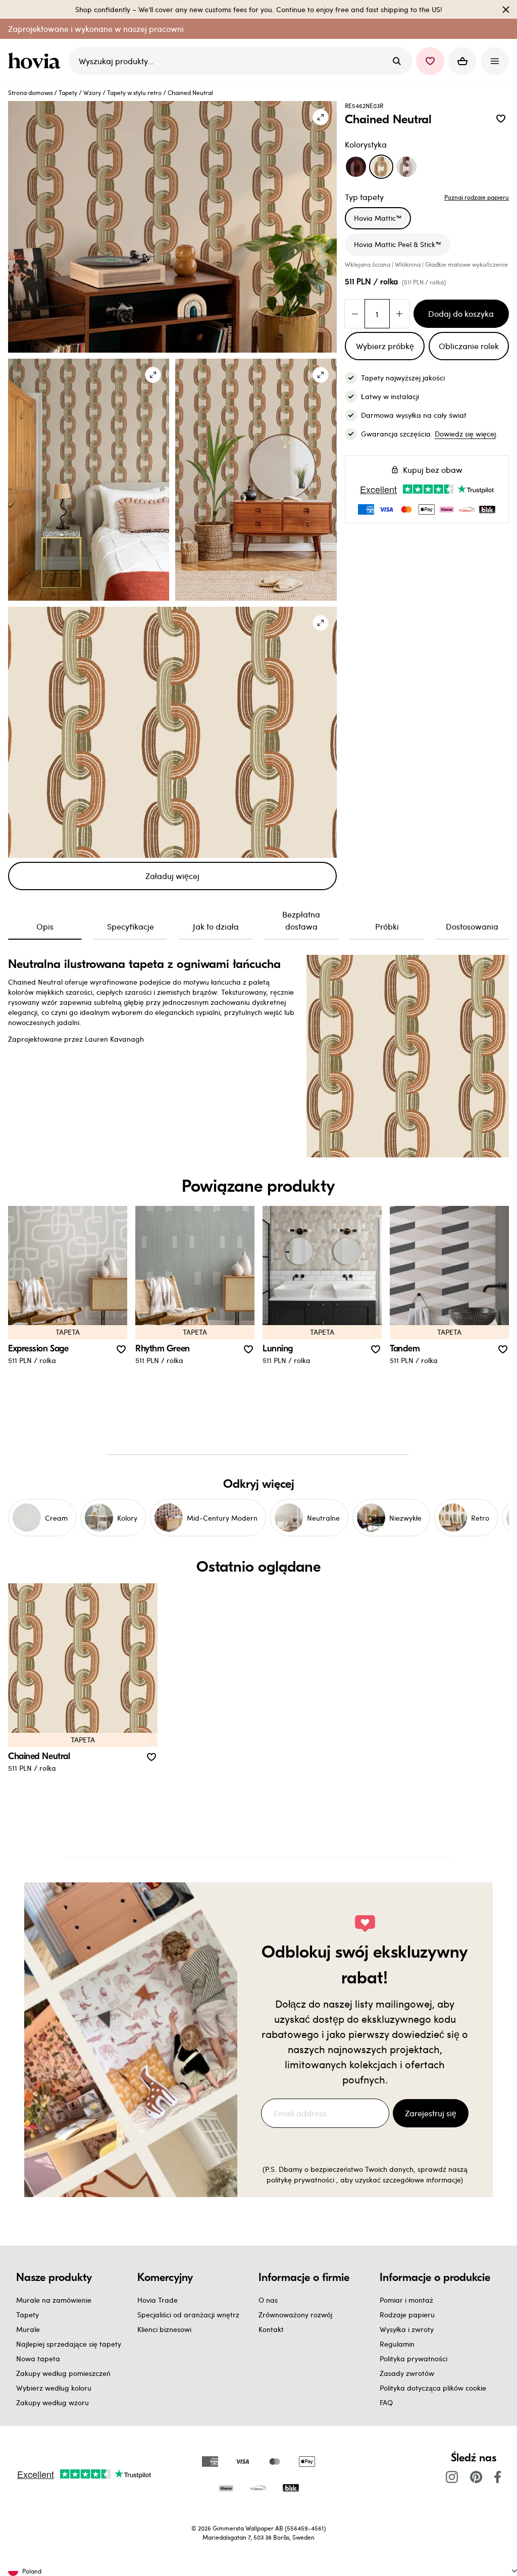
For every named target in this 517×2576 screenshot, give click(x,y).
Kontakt (271, 2329)
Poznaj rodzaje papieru (477, 197)
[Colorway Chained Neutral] (381, 167)
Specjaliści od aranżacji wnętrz (188, 2315)
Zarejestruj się (431, 2113)
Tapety (68, 92)
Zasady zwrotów (407, 2373)
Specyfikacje (131, 926)
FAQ (386, 2402)
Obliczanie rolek (469, 346)
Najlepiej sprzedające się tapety (69, 2344)
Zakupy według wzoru (53, 2402)
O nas (268, 2300)
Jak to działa (216, 926)
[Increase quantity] (399, 314)
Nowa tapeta (38, 2359)
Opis (45, 926)
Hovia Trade (158, 2300)
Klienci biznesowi (164, 2329)
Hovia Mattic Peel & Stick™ (398, 244)
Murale (28, 2329)
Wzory (92, 92)
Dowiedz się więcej (465, 434)
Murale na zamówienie (54, 2300)
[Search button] (397, 61)
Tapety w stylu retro (134, 92)
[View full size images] (321, 117)
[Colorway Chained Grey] (406, 167)
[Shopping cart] (462, 61)
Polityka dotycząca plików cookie (433, 2388)
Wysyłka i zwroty (407, 2329)
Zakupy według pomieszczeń (63, 2373)
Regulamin (397, 2344)
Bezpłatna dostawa (301, 920)
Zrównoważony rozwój (295, 2315)
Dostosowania (472, 926)
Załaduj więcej (172, 876)
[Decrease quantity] (355, 314)
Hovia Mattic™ (378, 218)
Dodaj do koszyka (461, 313)
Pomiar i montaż (406, 2300)
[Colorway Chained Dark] (356, 167)
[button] (430, 61)
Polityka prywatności (413, 2359)
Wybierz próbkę (385, 346)
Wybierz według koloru (54, 2388)
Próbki (387, 926)
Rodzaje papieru (407, 2315)
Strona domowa (30, 92)
